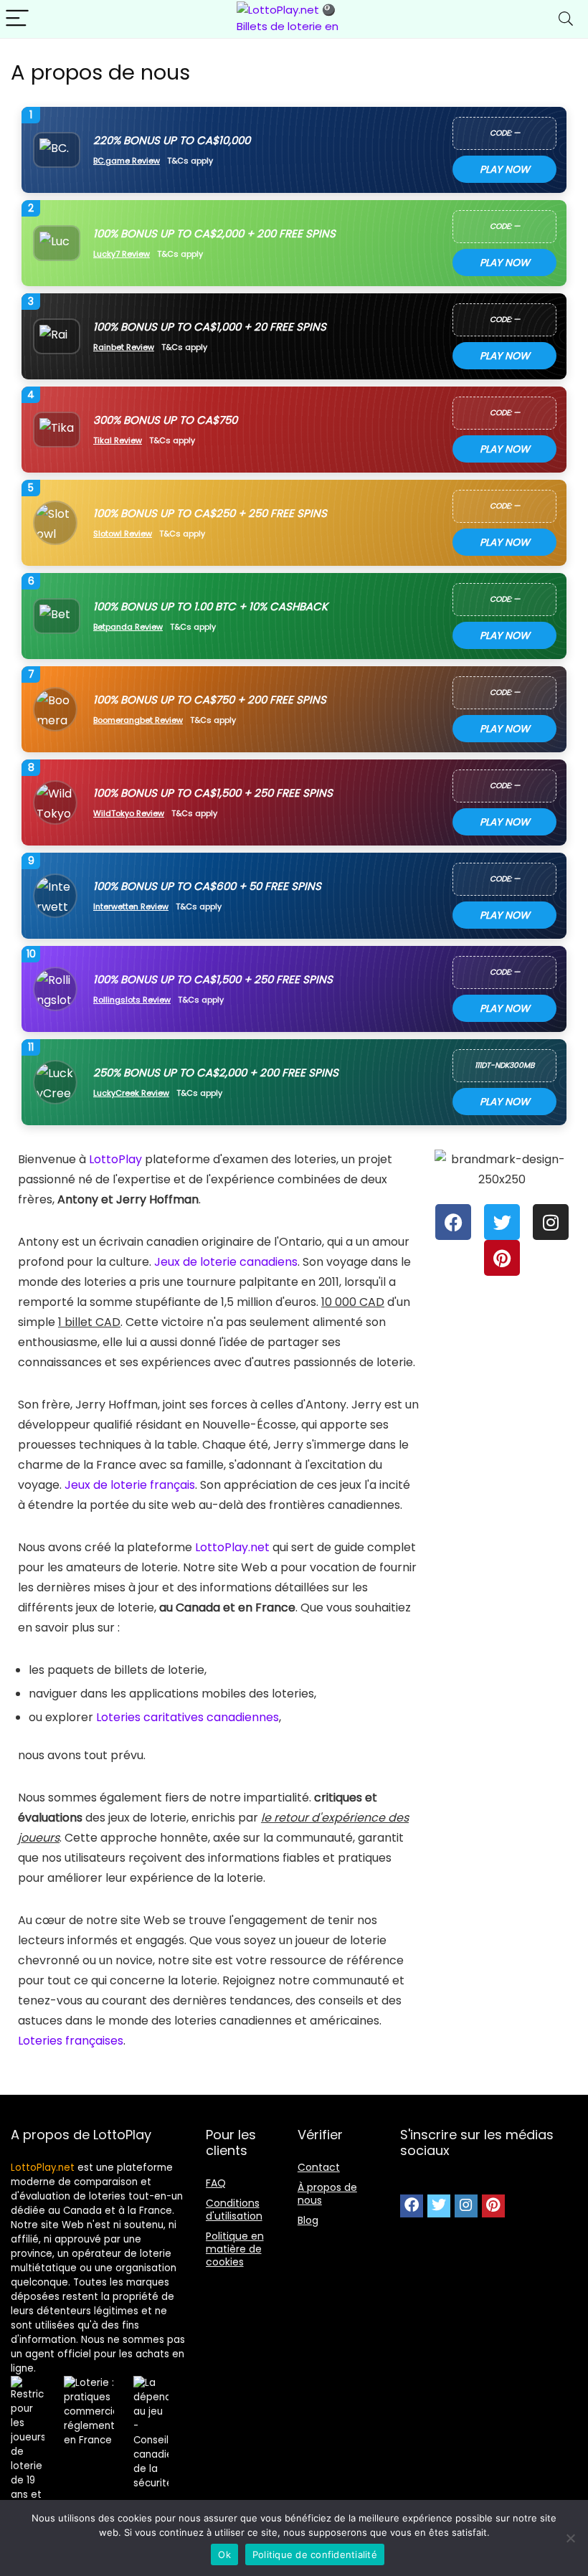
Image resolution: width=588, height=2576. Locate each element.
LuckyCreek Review (131, 1093)
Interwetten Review (131, 907)
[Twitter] (502, 1222)
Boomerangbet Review (138, 720)
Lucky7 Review (122, 254)
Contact (319, 2167)
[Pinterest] (502, 1258)
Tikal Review (118, 441)
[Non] (570, 2538)
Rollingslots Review (132, 1000)
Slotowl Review (123, 534)
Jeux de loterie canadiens (226, 1262)
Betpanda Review (128, 627)
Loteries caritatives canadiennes (188, 1717)
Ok (224, 2554)
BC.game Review (127, 161)
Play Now (505, 169)
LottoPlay (115, 1159)
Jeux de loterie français (130, 1485)
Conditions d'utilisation (234, 2210)
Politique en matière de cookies (235, 2249)
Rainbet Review (124, 347)
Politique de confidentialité (315, 2554)
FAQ (216, 2183)
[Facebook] (453, 1222)
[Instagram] (551, 1222)
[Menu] (17, 19)
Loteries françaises (71, 2041)
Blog (308, 2220)
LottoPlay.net (232, 1547)
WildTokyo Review (129, 814)
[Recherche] (566, 19)
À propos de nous (327, 2194)
